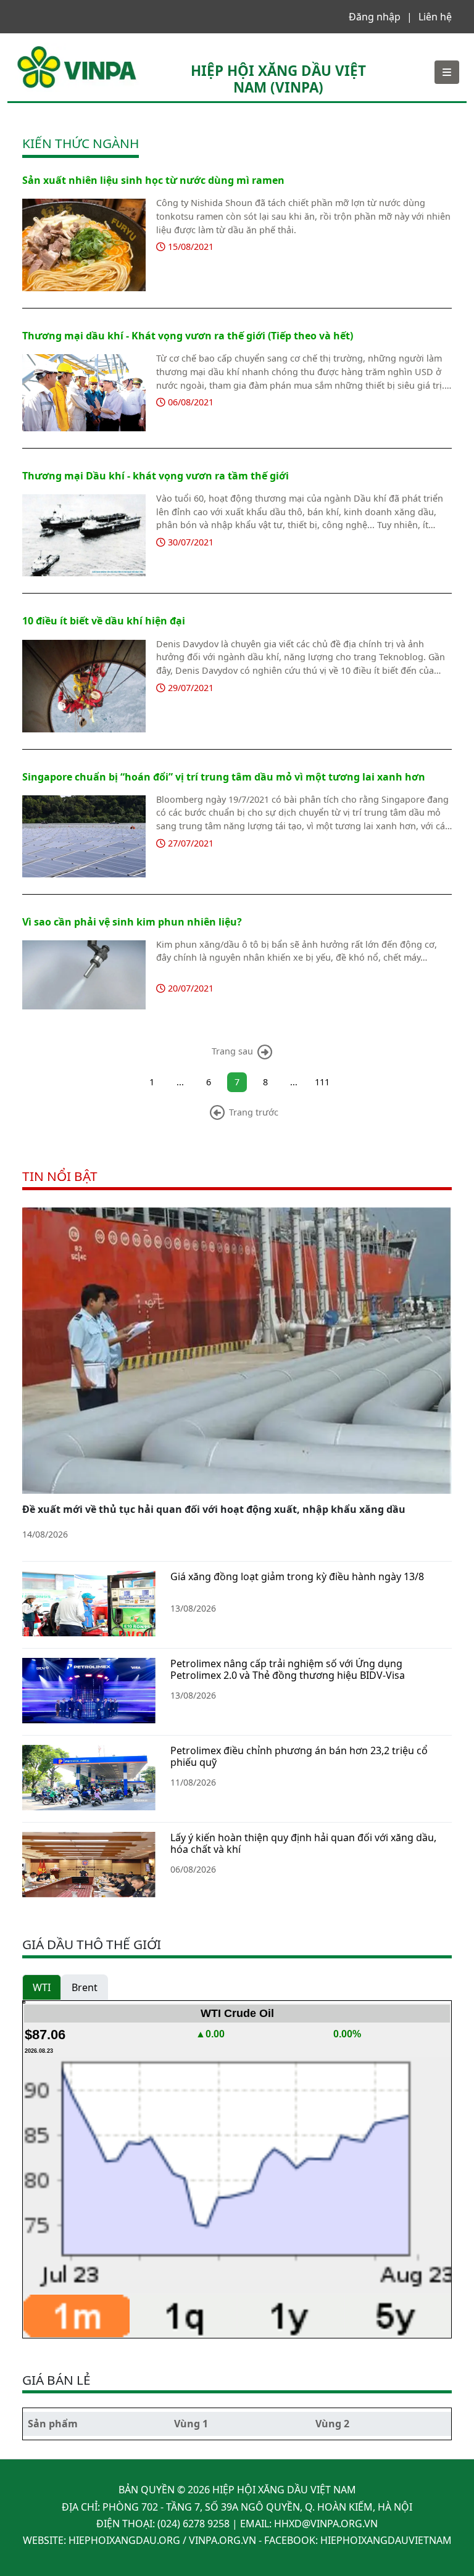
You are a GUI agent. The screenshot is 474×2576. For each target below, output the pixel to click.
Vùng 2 (332, 2424)
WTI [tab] (42, 1987)
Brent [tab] (85, 1987)
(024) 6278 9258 (193, 2524)
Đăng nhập (375, 17)
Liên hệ (435, 17)
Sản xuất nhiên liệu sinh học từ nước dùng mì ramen (153, 180)
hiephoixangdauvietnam (386, 2540)
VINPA (29, 49)
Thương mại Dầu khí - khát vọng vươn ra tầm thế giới (156, 476)
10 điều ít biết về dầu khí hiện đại (104, 621)
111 (322, 1082)
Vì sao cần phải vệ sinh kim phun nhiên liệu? (132, 922)
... (180, 1082)
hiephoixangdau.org (124, 2540)
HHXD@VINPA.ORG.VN (326, 2524)
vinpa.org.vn (222, 2540)
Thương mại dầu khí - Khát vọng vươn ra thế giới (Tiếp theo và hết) (188, 336)
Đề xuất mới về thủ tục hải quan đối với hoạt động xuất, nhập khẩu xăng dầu (214, 1509)
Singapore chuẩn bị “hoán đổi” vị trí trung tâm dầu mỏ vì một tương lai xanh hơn (224, 777)
